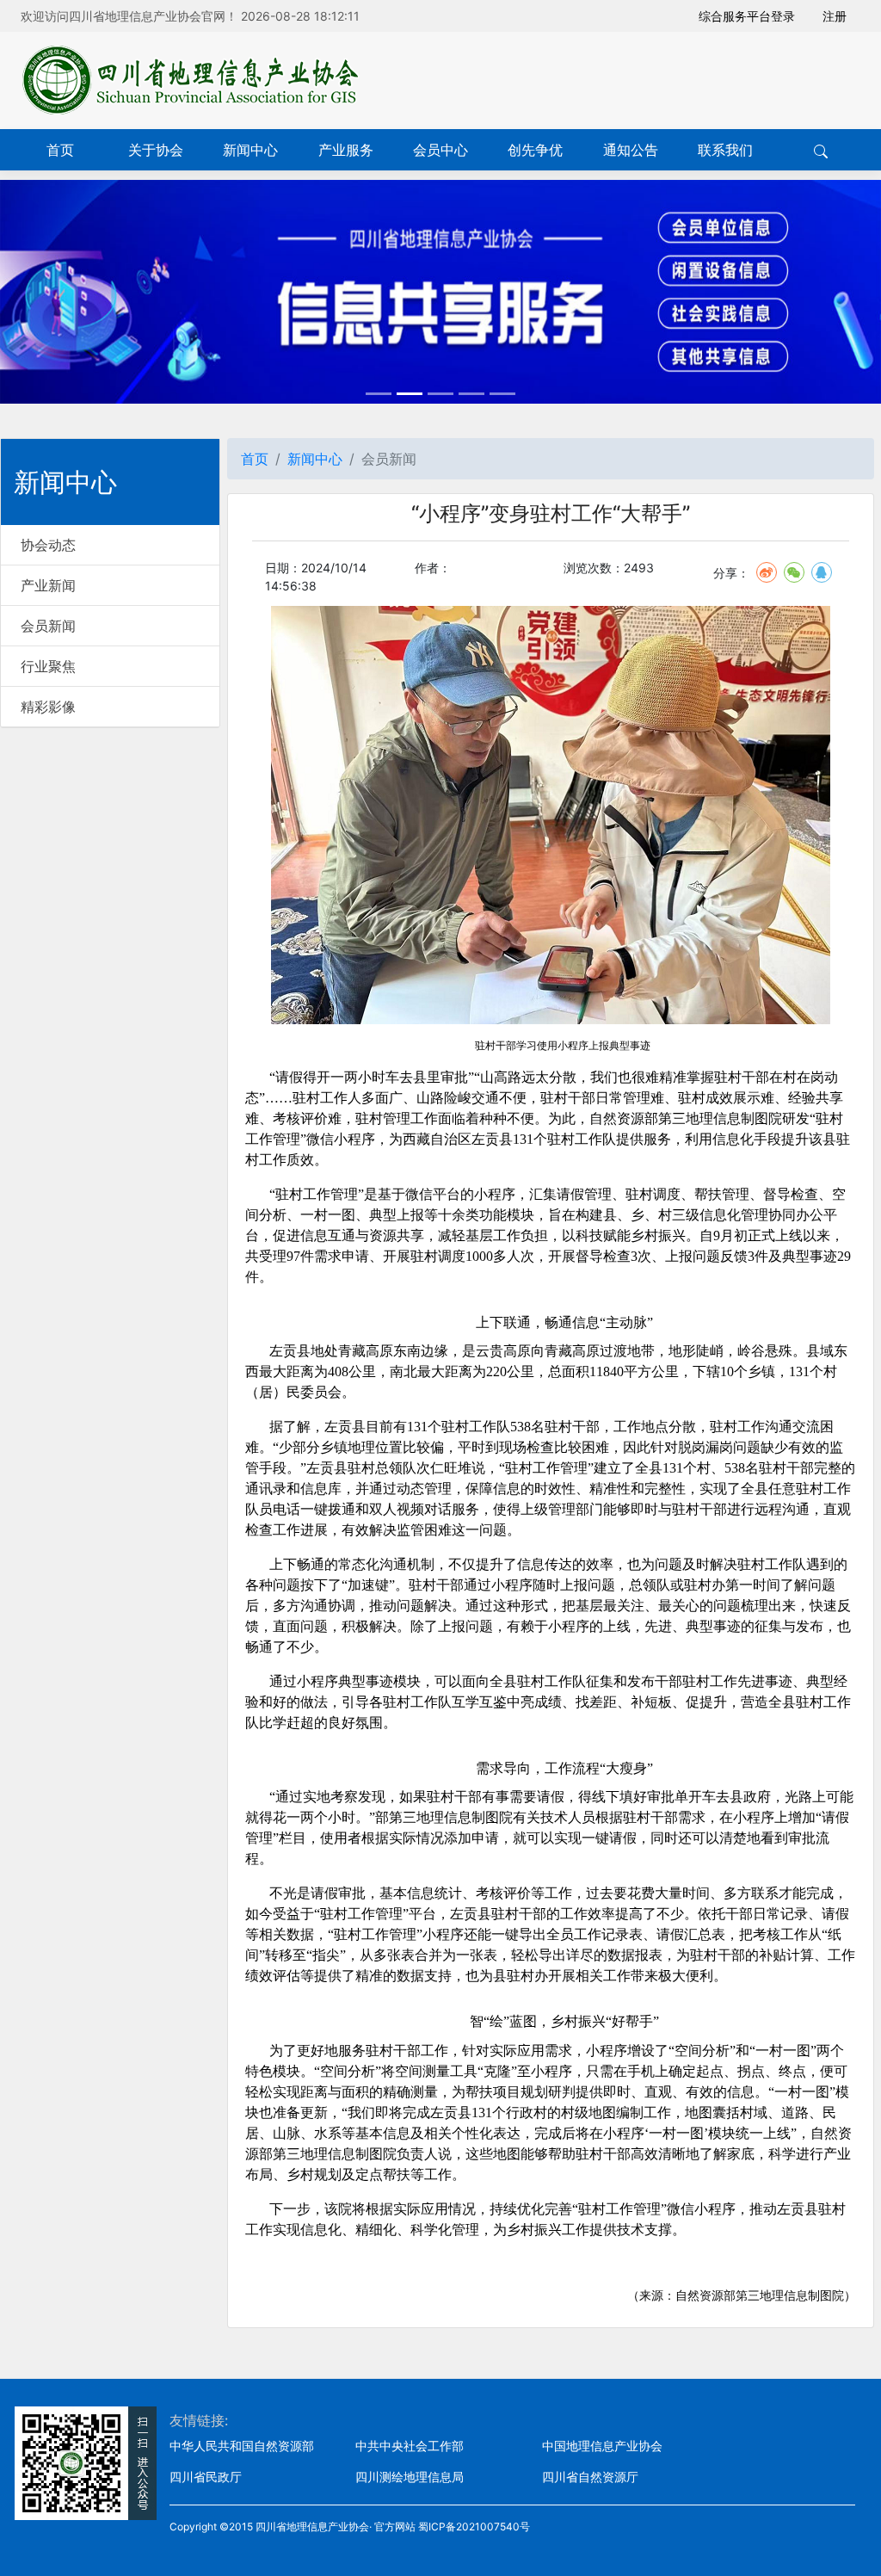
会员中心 (440, 150)
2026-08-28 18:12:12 (301, 16)
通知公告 (631, 150)
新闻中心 (250, 150)
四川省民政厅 (206, 2477)
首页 (60, 150)
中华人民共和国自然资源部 (242, 2446)
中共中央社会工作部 (410, 2446)
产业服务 (346, 150)
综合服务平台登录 (747, 16)
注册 (835, 16)
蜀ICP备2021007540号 (474, 2527)
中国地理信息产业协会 (602, 2446)
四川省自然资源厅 (590, 2477)
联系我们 (725, 150)
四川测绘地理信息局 (410, 2477)
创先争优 (535, 150)
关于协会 (156, 150)
